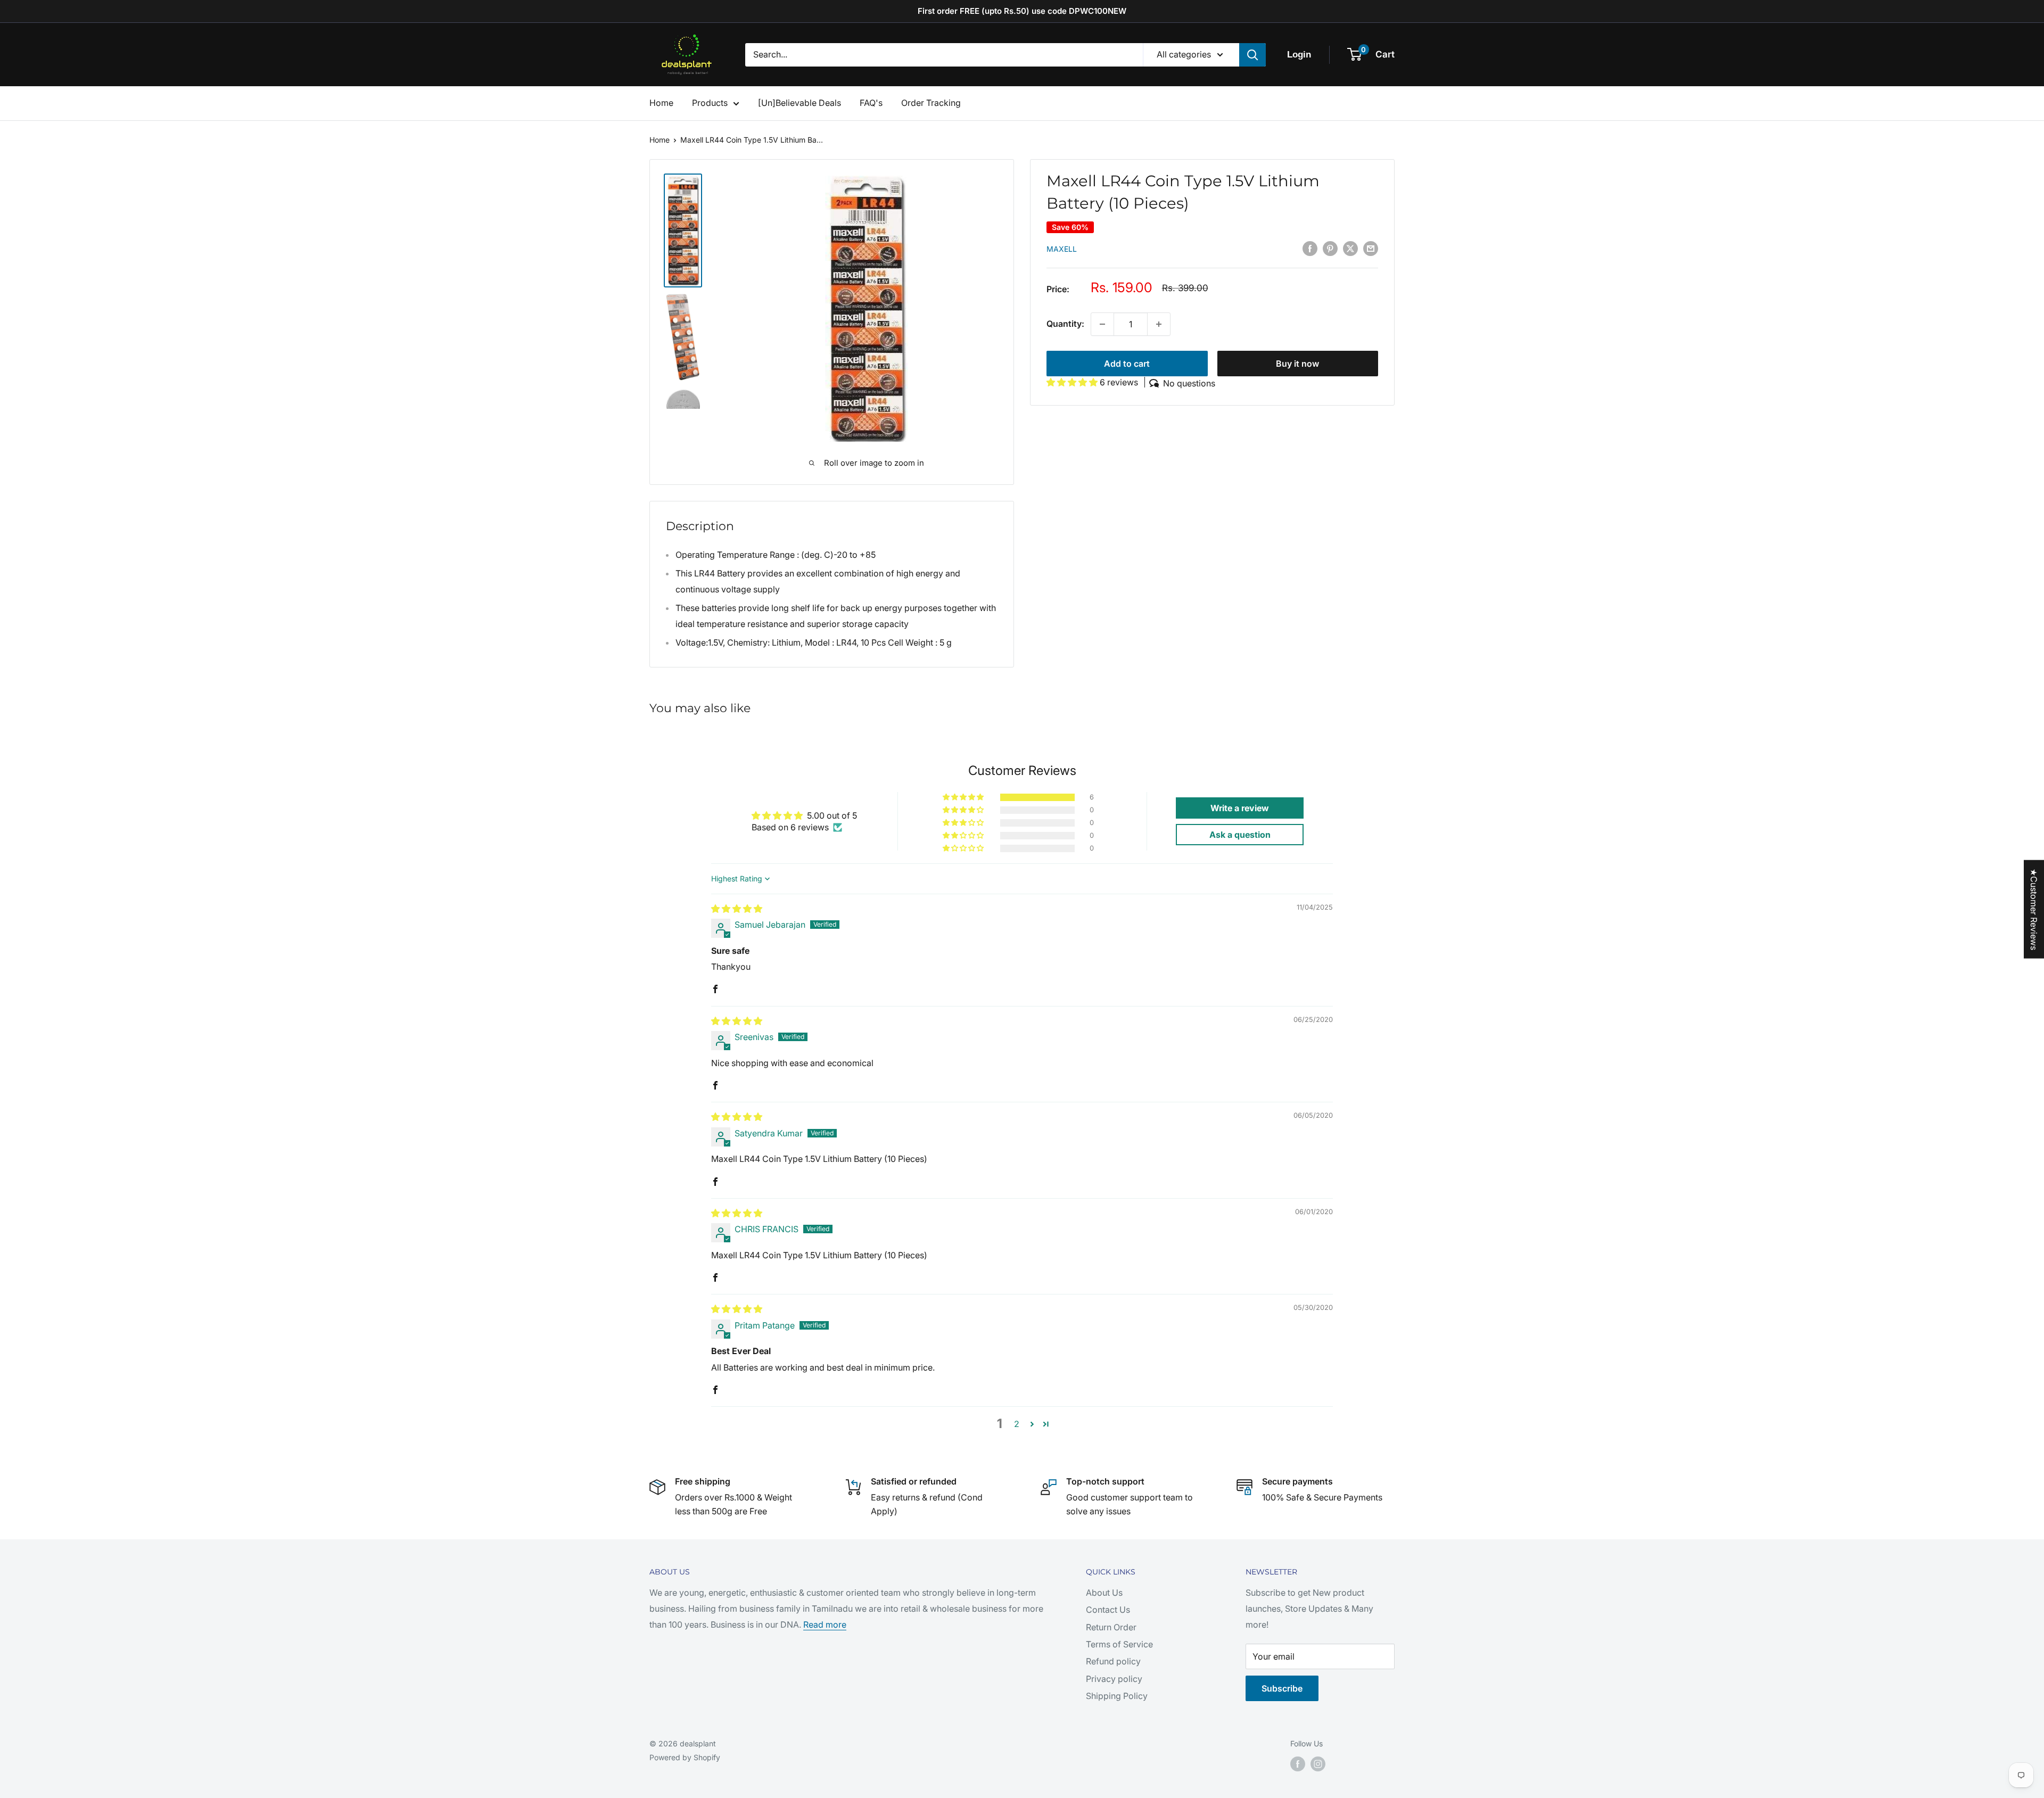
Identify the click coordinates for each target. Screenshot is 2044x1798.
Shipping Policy (1117, 1696)
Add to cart (1127, 364)
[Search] (1252, 55)
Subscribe (1282, 1688)
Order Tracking (931, 103)
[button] (1073, 382)
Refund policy (1113, 1661)
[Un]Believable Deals (800, 103)
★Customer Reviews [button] (2034, 909)
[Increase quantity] (1159, 324)
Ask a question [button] (1240, 835)
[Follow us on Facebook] (1298, 1764)
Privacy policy (1114, 1679)
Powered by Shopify (685, 1757)
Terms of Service (1119, 1644)
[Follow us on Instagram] (1318, 1764)
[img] (737, 909)
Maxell (1062, 249)
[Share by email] (1371, 248)
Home (661, 103)
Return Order (1111, 1627)
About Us (1104, 1593)
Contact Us (1108, 1610)
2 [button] (1017, 1424)
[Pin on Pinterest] (1330, 248)
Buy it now (1297, 364)
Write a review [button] (1240, 808)
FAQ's (871, 103)
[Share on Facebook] (1310, 248)
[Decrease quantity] (1102, 324)
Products (710, 103)
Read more (825, 1624)
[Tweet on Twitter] (1350, 248)
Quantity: (1065, 324)
